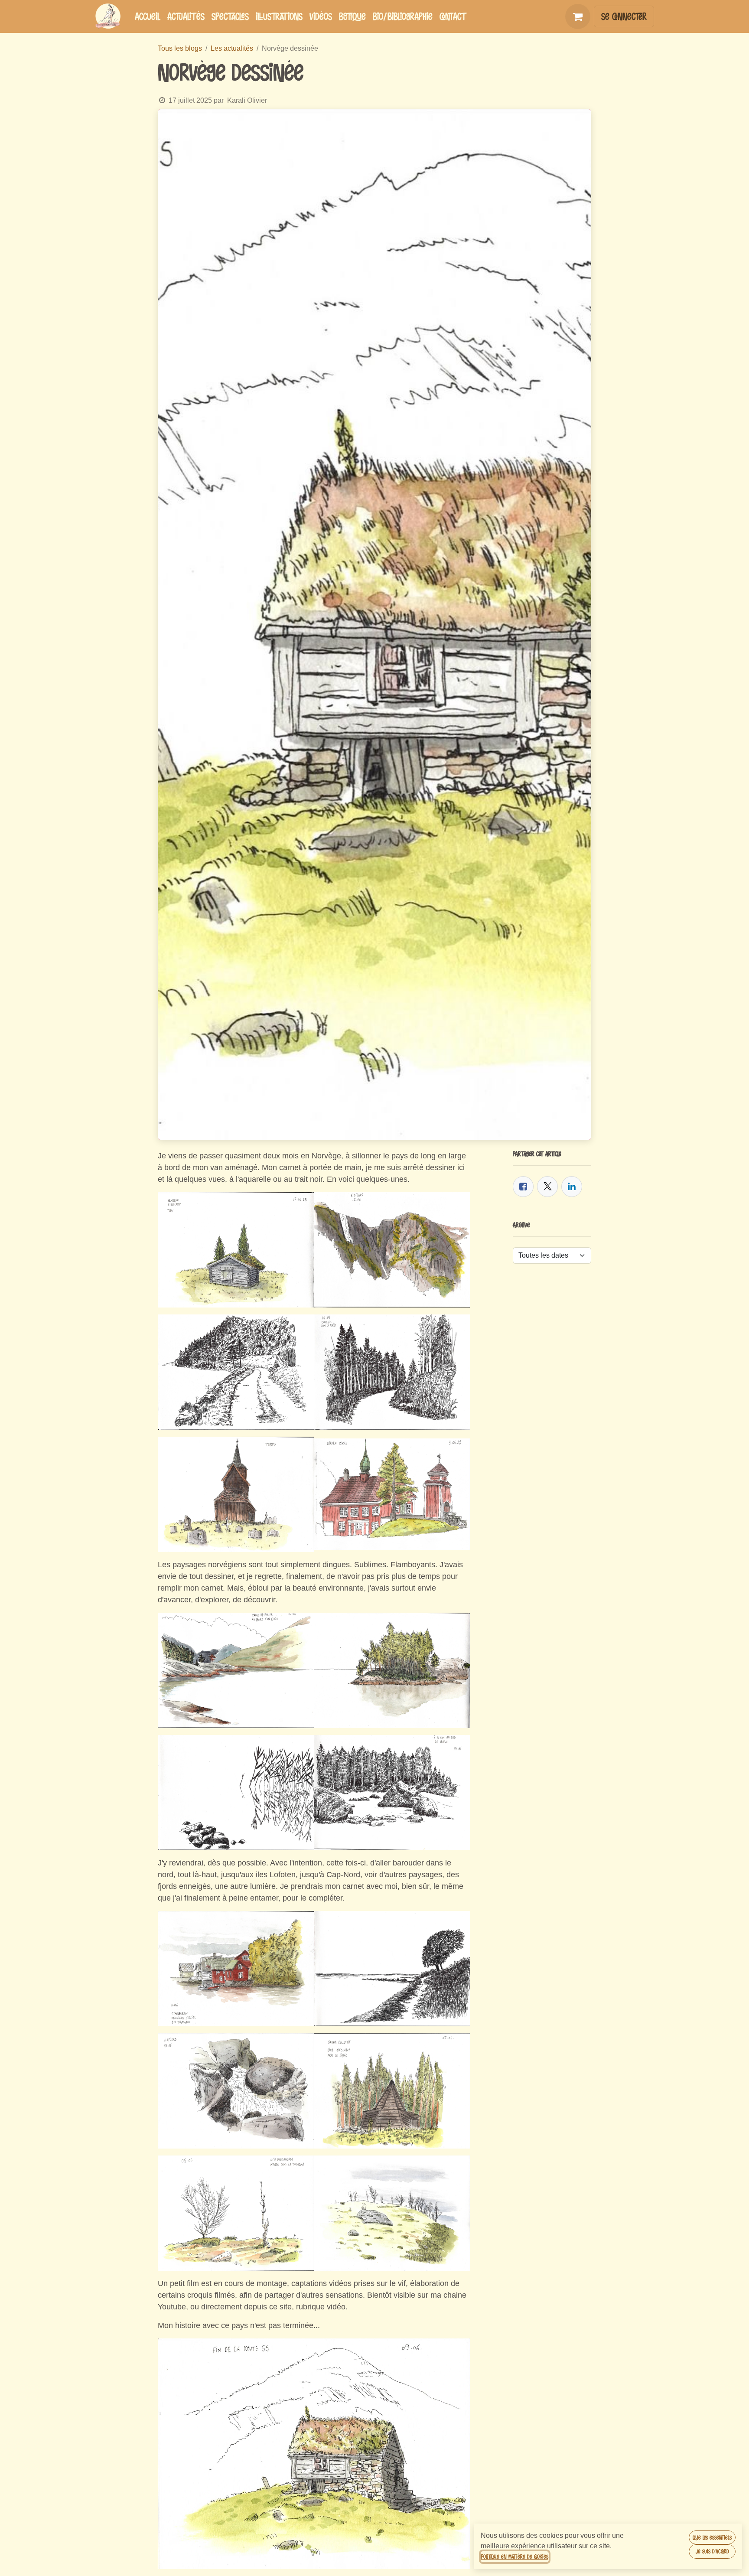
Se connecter (624, 16)
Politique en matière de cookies (515, 2556)
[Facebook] (523, 1187)
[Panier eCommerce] (578, 16)
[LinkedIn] (572, 1187)
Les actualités (232, 48)
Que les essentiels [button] (712, 2537)
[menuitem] (148, 16)
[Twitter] (547, 1187)
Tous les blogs (180, 48)
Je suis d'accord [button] (712, 2551)
